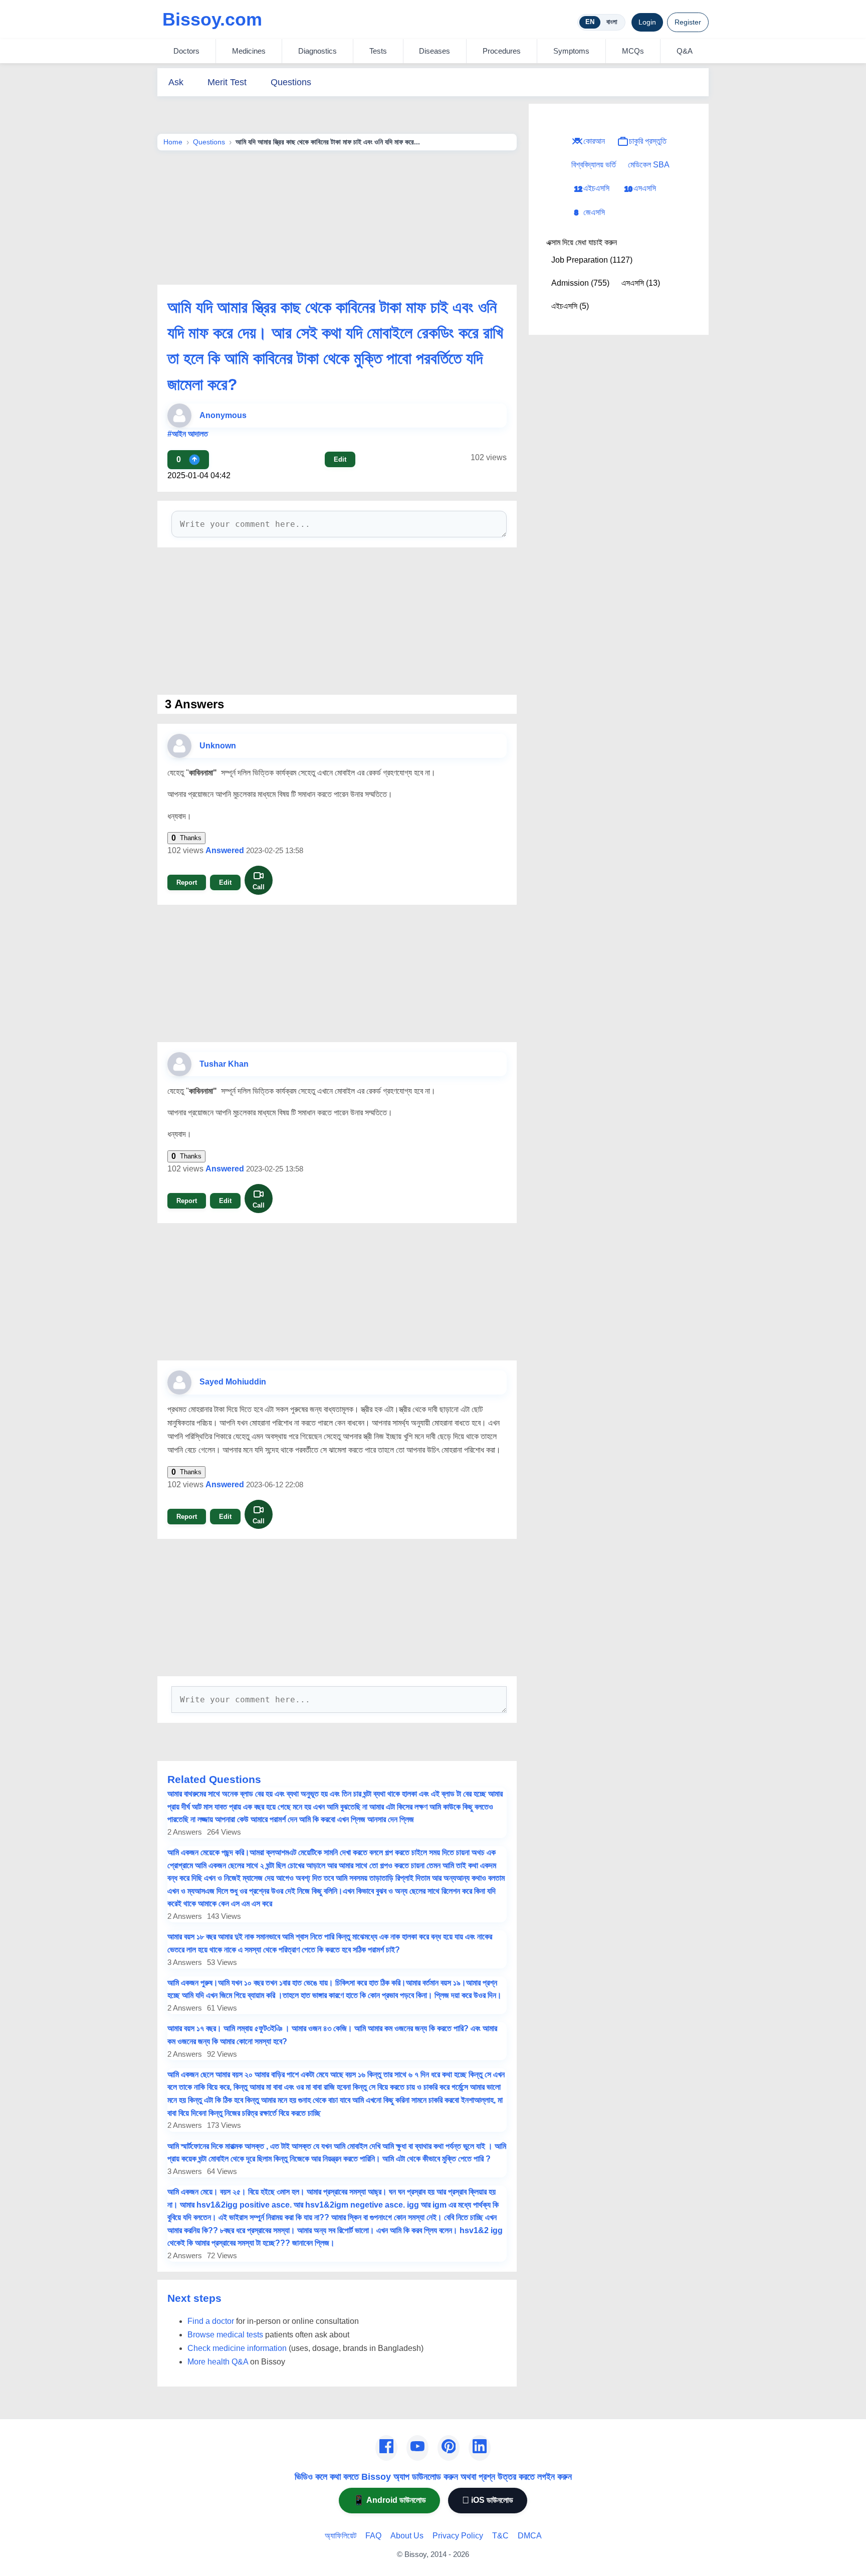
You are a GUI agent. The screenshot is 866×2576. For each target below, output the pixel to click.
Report (187, 882)
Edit (340, 459)
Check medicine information (237, 2348)
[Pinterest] (449, 2448)
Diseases (435, 51)
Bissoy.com (212, 19)
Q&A (685, 51)
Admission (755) (580, 283)
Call (259, 887)
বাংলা (612, 22)
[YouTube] (417, 2448)
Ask (176, 82)
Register (688, 22)
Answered (225, 850)
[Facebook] (386, 2448)
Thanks (186, 838)
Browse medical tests (225, 2335)
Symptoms (571, 51)
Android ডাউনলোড (389, 2500)
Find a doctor (211, 2321)
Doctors (186, 51)
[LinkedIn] (480, 2448)
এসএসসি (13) (641, 283)
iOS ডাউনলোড (488, 2500)
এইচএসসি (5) (570, 306)
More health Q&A (218, 2362)
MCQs (633, 51)
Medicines (249, 51)
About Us (407, 2536)
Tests (378, 51)
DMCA (530, 2536)
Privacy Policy (458, 2536)
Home (173, 142)
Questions (291, 82)
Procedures (502, 51)
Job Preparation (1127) (592, 260)
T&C (500, 2536)
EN (590, 22)
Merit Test (227, 82)
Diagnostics (317, 51)
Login (647, 22)
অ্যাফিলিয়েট (341, 2536)
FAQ (373, 2536)
